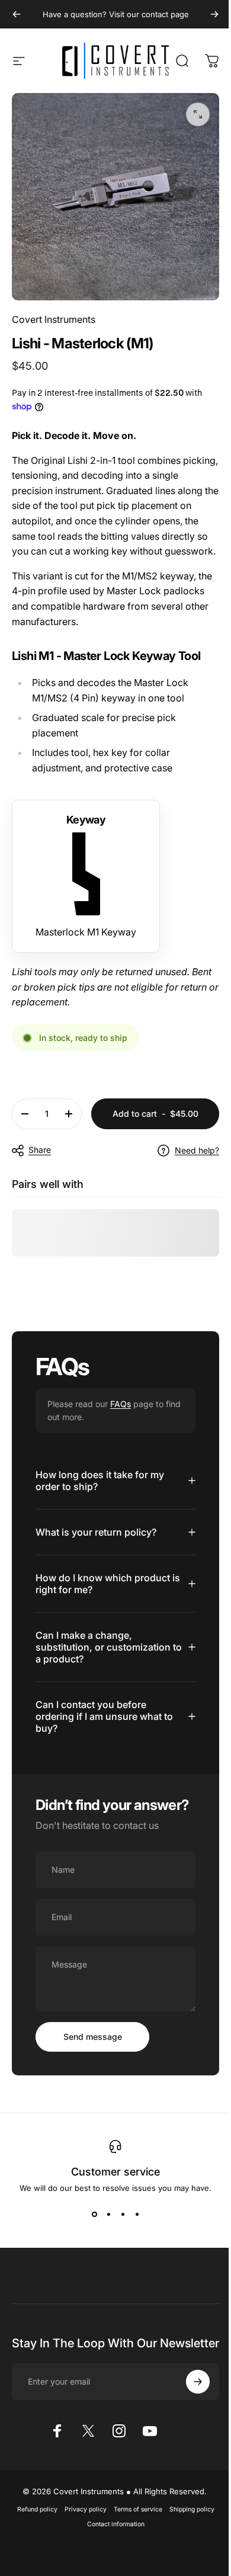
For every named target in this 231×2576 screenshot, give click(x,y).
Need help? (188, 1156)
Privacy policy (81, 2542)
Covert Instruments (54, 310)
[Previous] (17, 14)
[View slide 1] (90, 2235)
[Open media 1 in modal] (189, 114)
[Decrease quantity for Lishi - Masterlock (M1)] (25, 1120)
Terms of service (133, 2542)
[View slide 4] (133, 2235)
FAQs (121, 1410)
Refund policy (33, 2542)
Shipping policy (187, 2542)
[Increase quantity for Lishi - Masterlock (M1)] (69, 1120)
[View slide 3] (118, 2235)
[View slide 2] (104, 2235)
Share (40, 1156)
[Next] (206, 14)
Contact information (111, 2557)
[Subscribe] (189, 2414)
